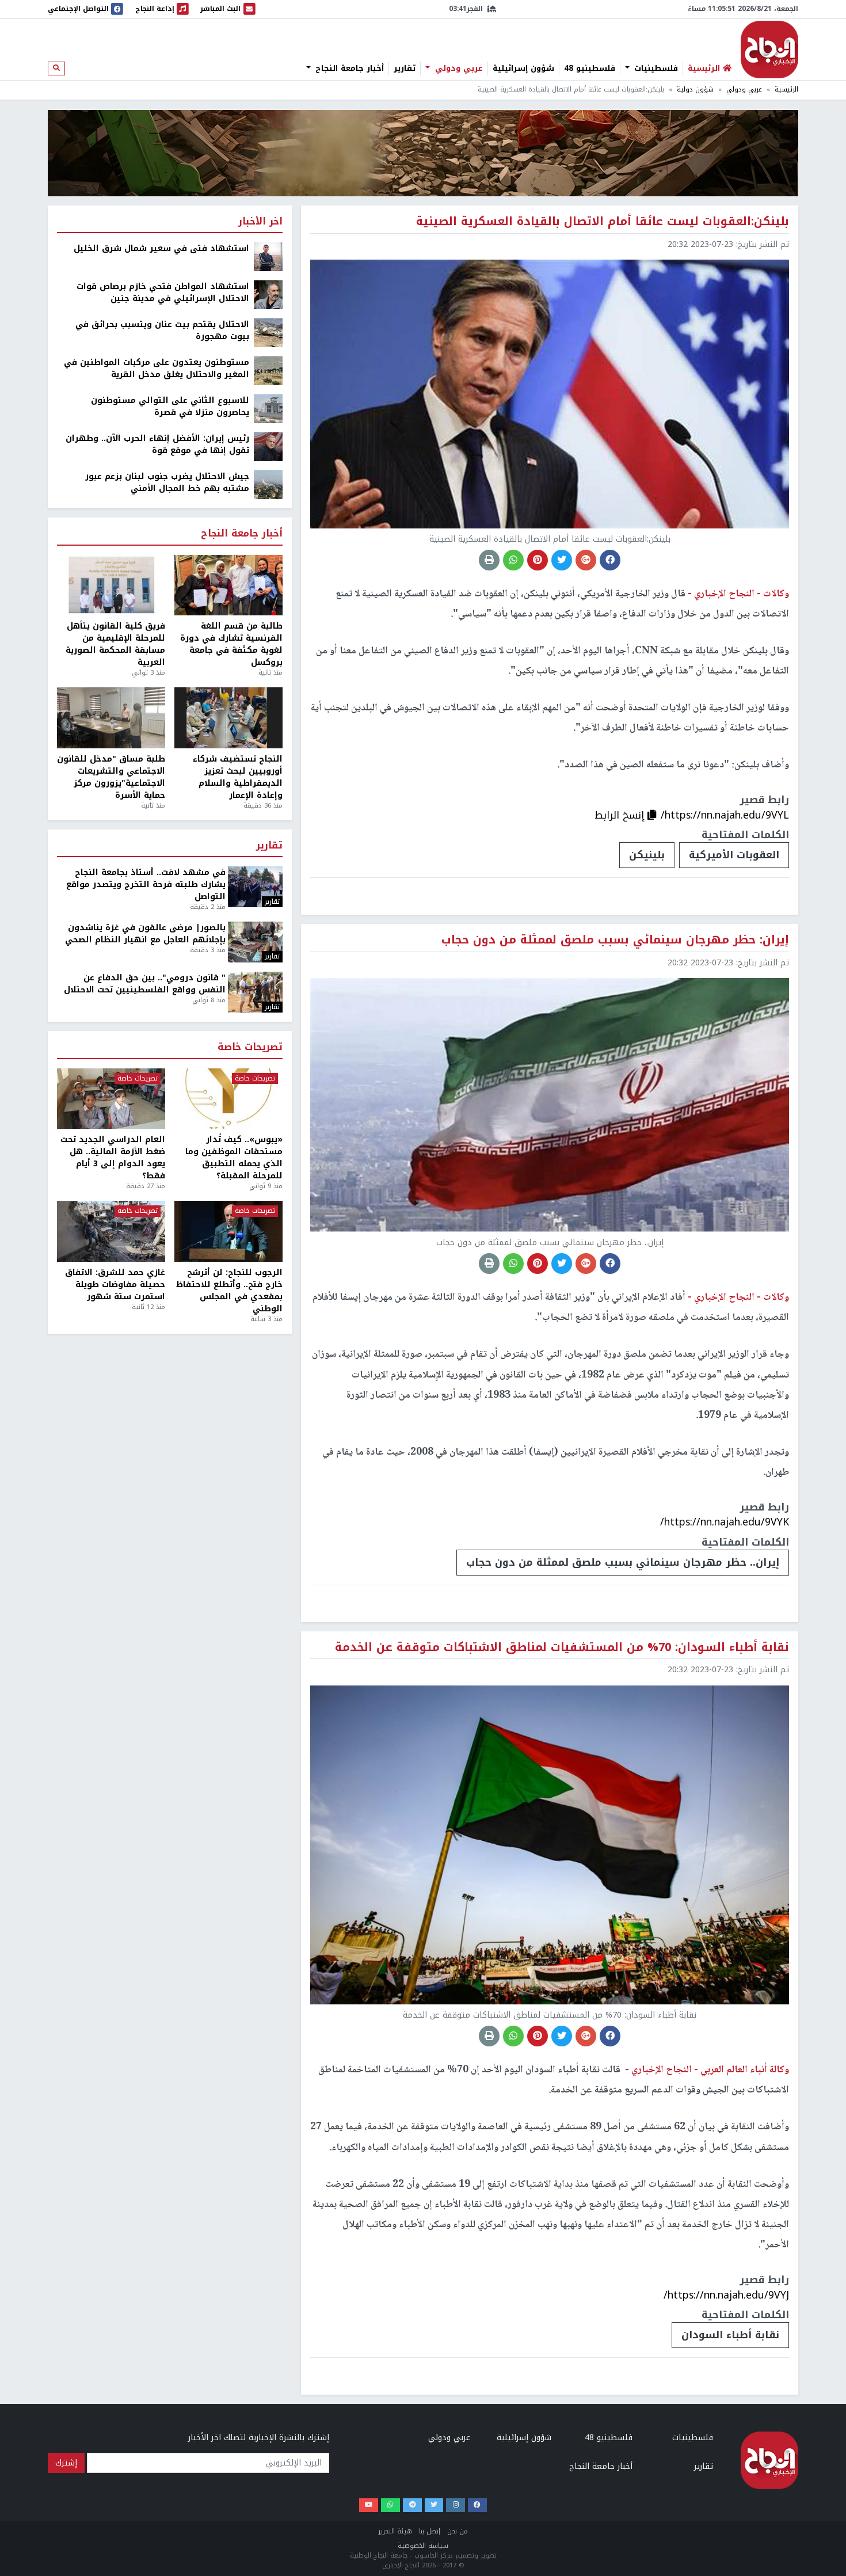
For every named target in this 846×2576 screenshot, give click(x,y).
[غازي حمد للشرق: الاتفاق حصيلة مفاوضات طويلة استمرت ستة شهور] (111, 1231)
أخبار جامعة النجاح (348, 69)
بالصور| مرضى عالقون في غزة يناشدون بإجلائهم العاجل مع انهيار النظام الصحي (145, 934)
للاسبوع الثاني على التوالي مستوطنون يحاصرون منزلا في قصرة (170, 406)
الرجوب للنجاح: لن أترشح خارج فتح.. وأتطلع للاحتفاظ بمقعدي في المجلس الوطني (229, 1291)
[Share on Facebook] (610, 560)
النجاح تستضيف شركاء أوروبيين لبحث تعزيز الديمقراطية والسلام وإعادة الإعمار (238, 777)
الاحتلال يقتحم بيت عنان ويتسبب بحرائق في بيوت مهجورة (162, 330)
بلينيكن (647, 855)
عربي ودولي (458, 69)
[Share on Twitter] (562, 560)
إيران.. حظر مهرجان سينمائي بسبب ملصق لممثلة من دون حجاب (623, 1562)
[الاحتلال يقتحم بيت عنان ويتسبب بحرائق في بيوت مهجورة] (268, 332)
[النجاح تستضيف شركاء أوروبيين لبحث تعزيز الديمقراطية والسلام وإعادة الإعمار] (228, 718)
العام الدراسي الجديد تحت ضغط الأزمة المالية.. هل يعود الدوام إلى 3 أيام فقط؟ (113, 1158)
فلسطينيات (655, 69)
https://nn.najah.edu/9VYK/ (725, 1522)
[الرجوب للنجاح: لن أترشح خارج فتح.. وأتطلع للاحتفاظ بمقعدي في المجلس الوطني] (228, 1231)
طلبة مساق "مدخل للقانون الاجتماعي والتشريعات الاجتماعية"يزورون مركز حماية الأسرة (111, 777)
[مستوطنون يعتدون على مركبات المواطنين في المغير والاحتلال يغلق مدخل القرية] (268, 370)
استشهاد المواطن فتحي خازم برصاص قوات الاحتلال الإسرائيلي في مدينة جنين (163, 292)
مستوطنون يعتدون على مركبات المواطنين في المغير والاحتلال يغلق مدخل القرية (157, 368)
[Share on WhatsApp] (513, 560)
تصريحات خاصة (250, 1047)
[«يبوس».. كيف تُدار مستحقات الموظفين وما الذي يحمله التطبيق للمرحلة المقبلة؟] (228, 1099)
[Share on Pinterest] (538, 560)
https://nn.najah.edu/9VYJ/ (726, 2295)
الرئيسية (786, 90)
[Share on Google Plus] (586, 560)
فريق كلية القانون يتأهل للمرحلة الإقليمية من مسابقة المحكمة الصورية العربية (115, 644)
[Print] (489, 560)
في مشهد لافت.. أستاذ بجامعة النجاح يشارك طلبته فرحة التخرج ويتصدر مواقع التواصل (146, 884)
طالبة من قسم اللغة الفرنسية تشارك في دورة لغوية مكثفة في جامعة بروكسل (231, 644)
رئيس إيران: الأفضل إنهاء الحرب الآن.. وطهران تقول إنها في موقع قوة (157, 444)
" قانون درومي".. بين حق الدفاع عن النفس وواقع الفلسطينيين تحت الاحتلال (145, 984)
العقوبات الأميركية (734, 855)
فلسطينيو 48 (590, 69)
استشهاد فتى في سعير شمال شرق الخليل (161, 248)
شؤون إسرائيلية (523, 69)
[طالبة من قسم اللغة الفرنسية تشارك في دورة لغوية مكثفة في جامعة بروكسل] (228, 585)
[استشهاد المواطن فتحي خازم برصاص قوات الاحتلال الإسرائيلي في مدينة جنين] (268, 294)
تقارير (405, 69)
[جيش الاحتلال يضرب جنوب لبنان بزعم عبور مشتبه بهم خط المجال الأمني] (268, 484)
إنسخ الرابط (621, 815)
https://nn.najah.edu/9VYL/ (725, 815)
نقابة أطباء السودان (730, 2335)
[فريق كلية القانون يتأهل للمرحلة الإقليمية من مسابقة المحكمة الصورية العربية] (111, 585)
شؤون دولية (695, 90)
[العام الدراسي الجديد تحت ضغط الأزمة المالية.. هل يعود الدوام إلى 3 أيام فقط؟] (111, 1099)
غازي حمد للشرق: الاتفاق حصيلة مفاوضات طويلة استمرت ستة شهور (115, 1285)
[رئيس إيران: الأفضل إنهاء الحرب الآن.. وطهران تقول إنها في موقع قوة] (268, 446)
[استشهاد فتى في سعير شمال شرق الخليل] (268, 256)
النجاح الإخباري (769, 50)
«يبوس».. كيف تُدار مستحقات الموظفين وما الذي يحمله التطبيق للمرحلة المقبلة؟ (234, 1158)
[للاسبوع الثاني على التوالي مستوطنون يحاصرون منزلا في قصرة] (268, 408)
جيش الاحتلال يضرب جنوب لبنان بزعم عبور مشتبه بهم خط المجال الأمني (167, 482)
